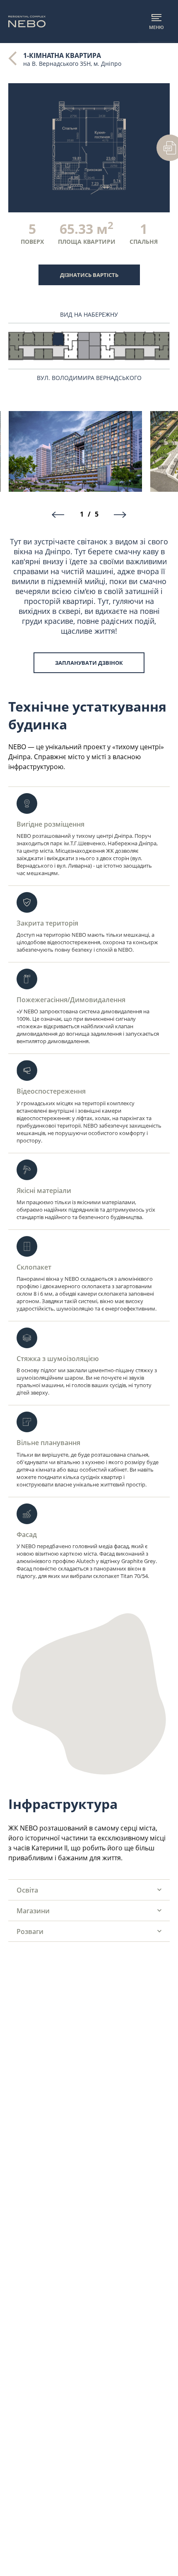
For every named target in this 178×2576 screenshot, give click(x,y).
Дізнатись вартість (89, 275)
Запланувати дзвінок (89, 663)
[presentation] (58, 515)
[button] (89, 1890)
